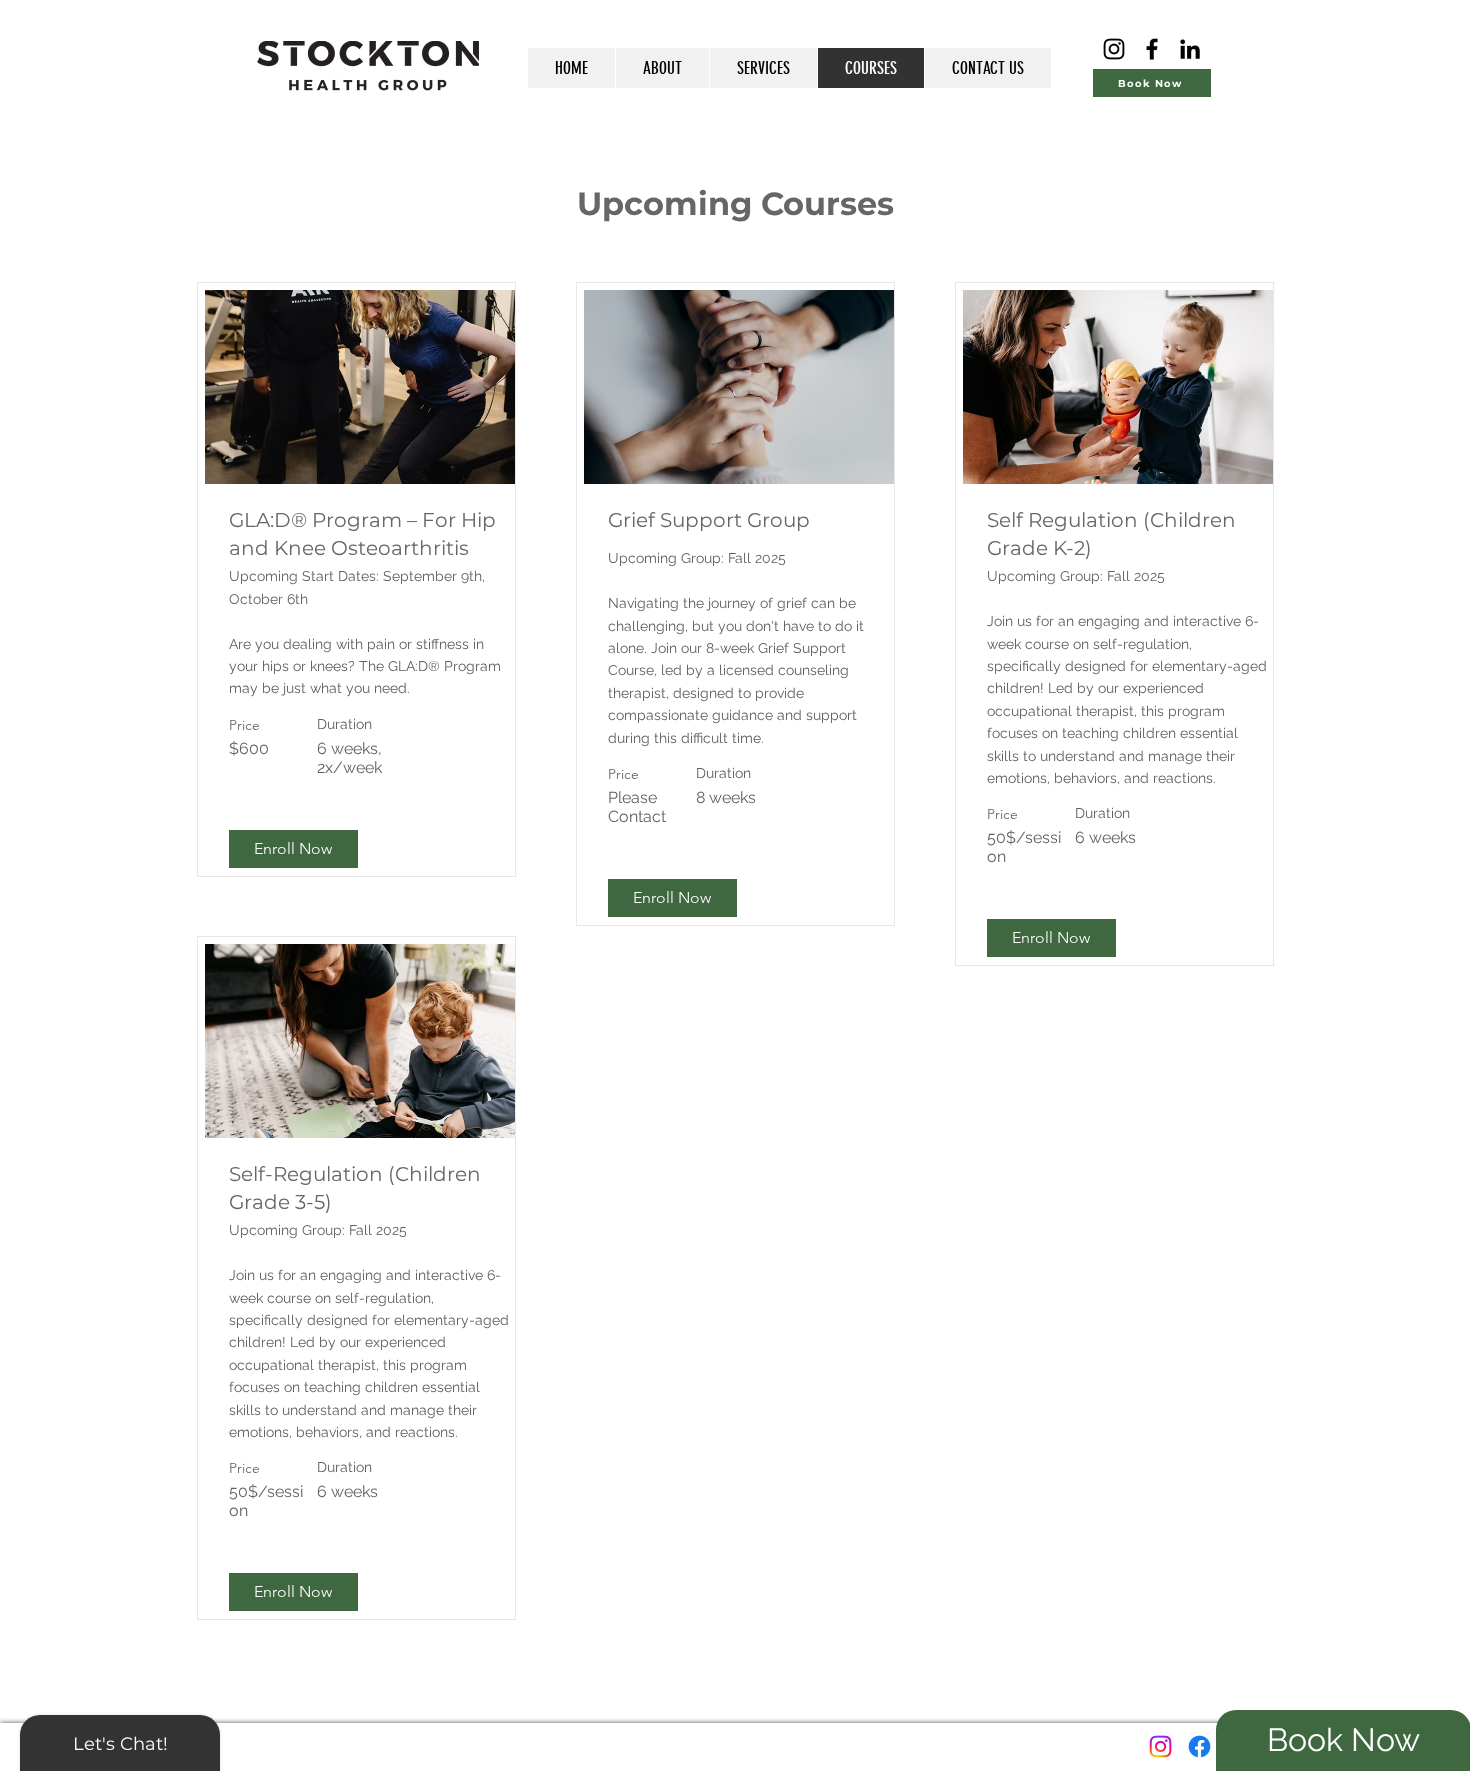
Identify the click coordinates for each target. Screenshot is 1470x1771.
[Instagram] (1114, 49)
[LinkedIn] (1190, 49)
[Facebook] (1152, 49)
